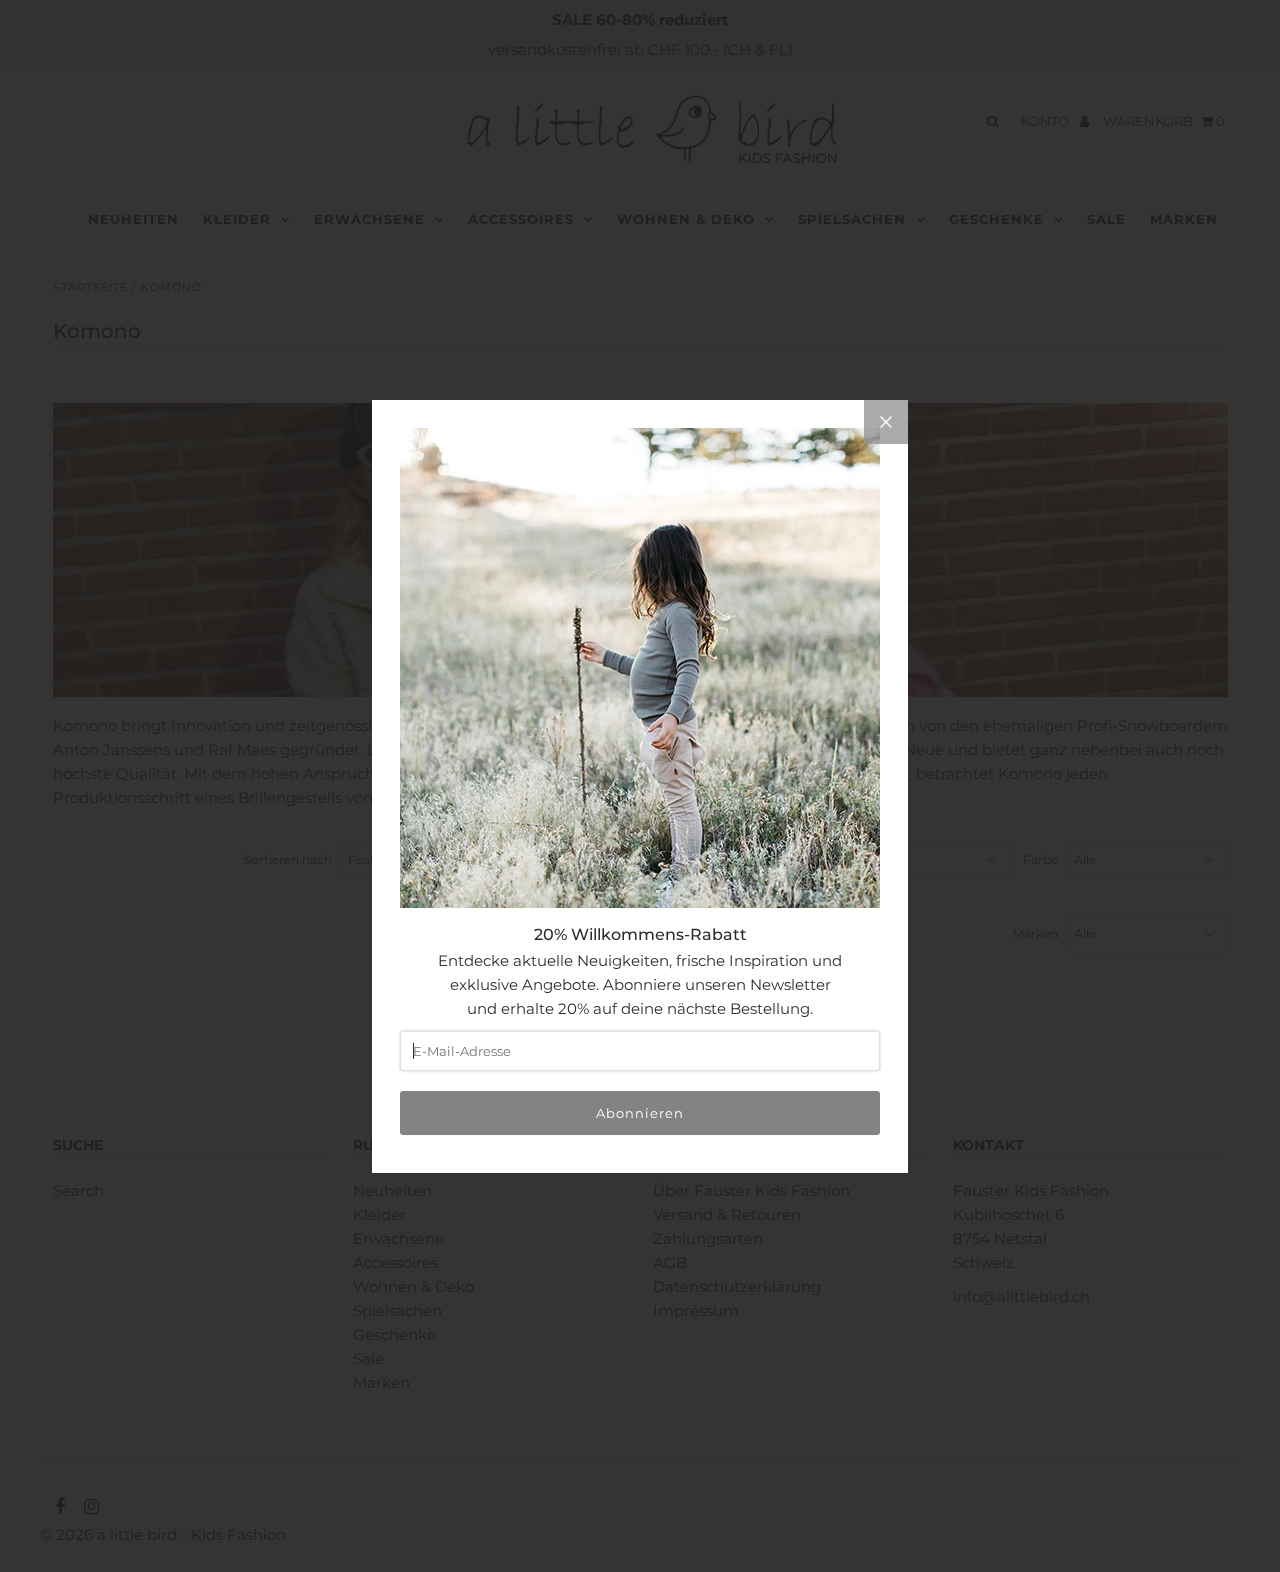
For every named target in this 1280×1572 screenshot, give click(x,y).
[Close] (886, 422)
